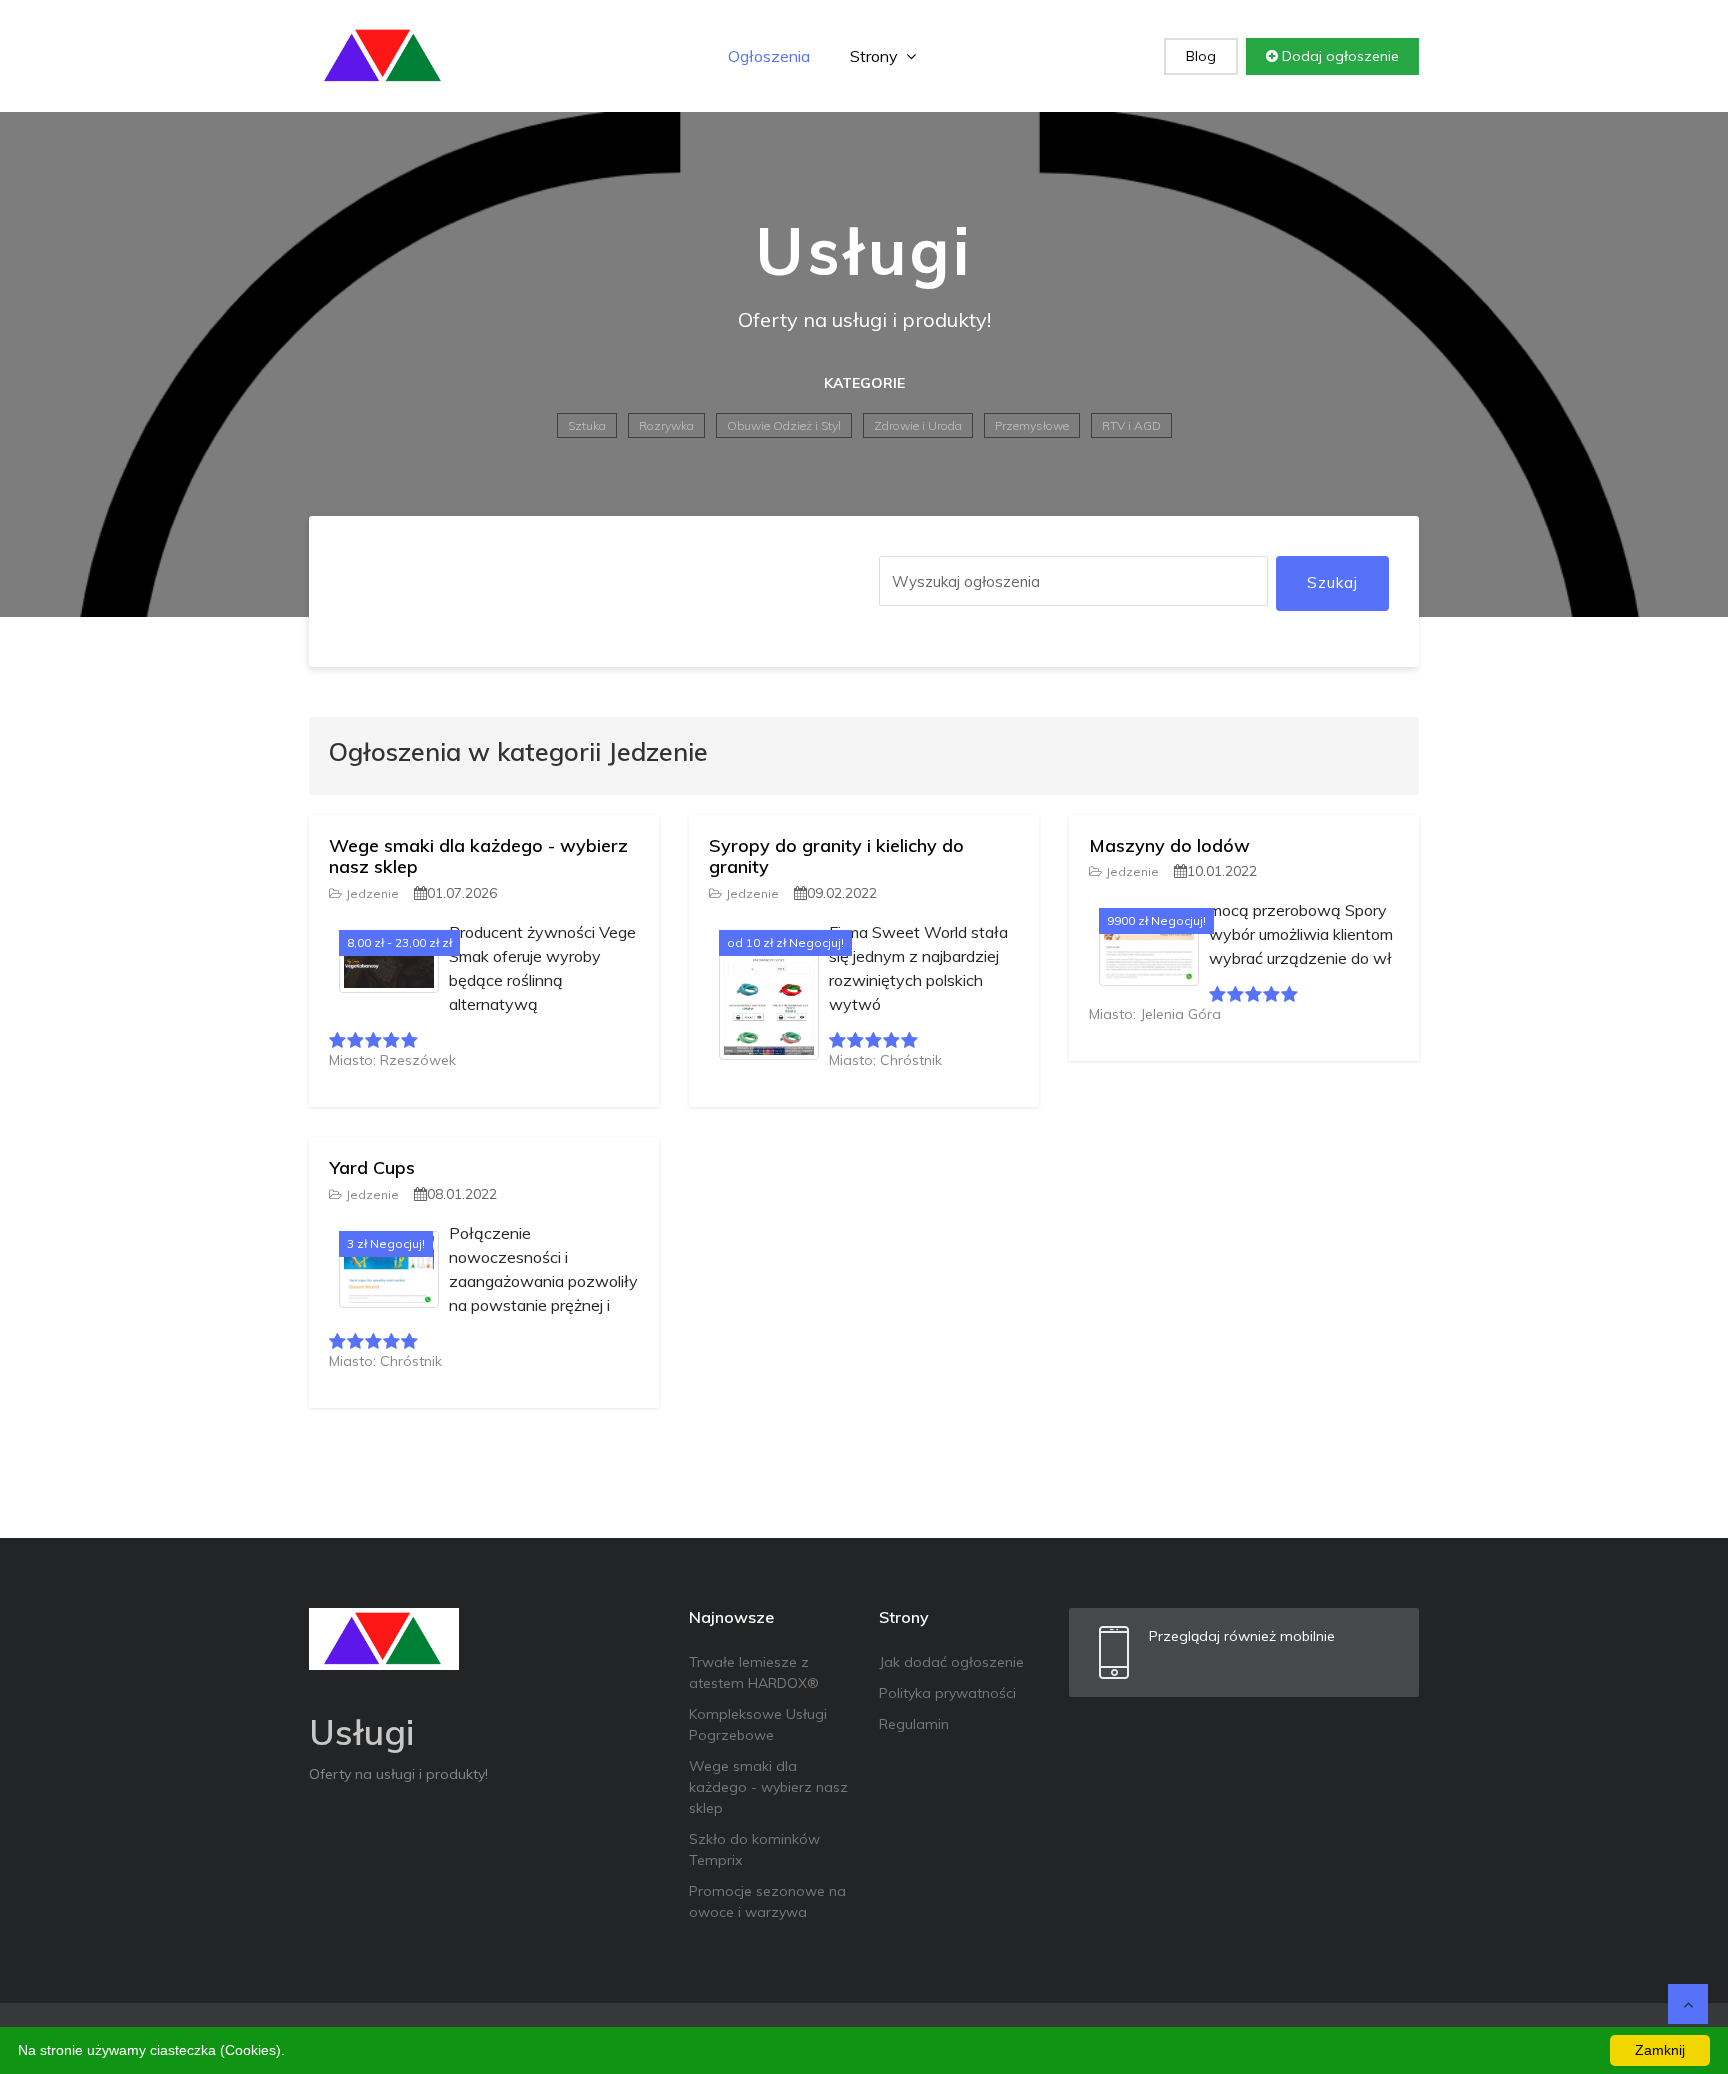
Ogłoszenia (769, 56)
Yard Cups (372, 1167)
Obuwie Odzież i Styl (784, 425)
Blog (1201, 56)
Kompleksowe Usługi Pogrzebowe (758, 1724)
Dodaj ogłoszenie (1338, 56)
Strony (876, 56)
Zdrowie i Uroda (918, 425)
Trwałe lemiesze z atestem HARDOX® (754, 1672)
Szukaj (1332, 582)
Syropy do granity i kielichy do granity (836, 856)
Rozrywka (666, 425)
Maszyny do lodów (1169, 845)
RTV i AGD (1131, 425)
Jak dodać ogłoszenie (951, 1662)
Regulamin (914, 1724)
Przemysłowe (1032, 425)
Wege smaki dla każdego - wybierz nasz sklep (478, 856)
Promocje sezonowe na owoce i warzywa (767, 1901)
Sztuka (587, 425)
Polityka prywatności (947, 1693)
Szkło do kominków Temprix (754, 1849)
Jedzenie (372, 893)
